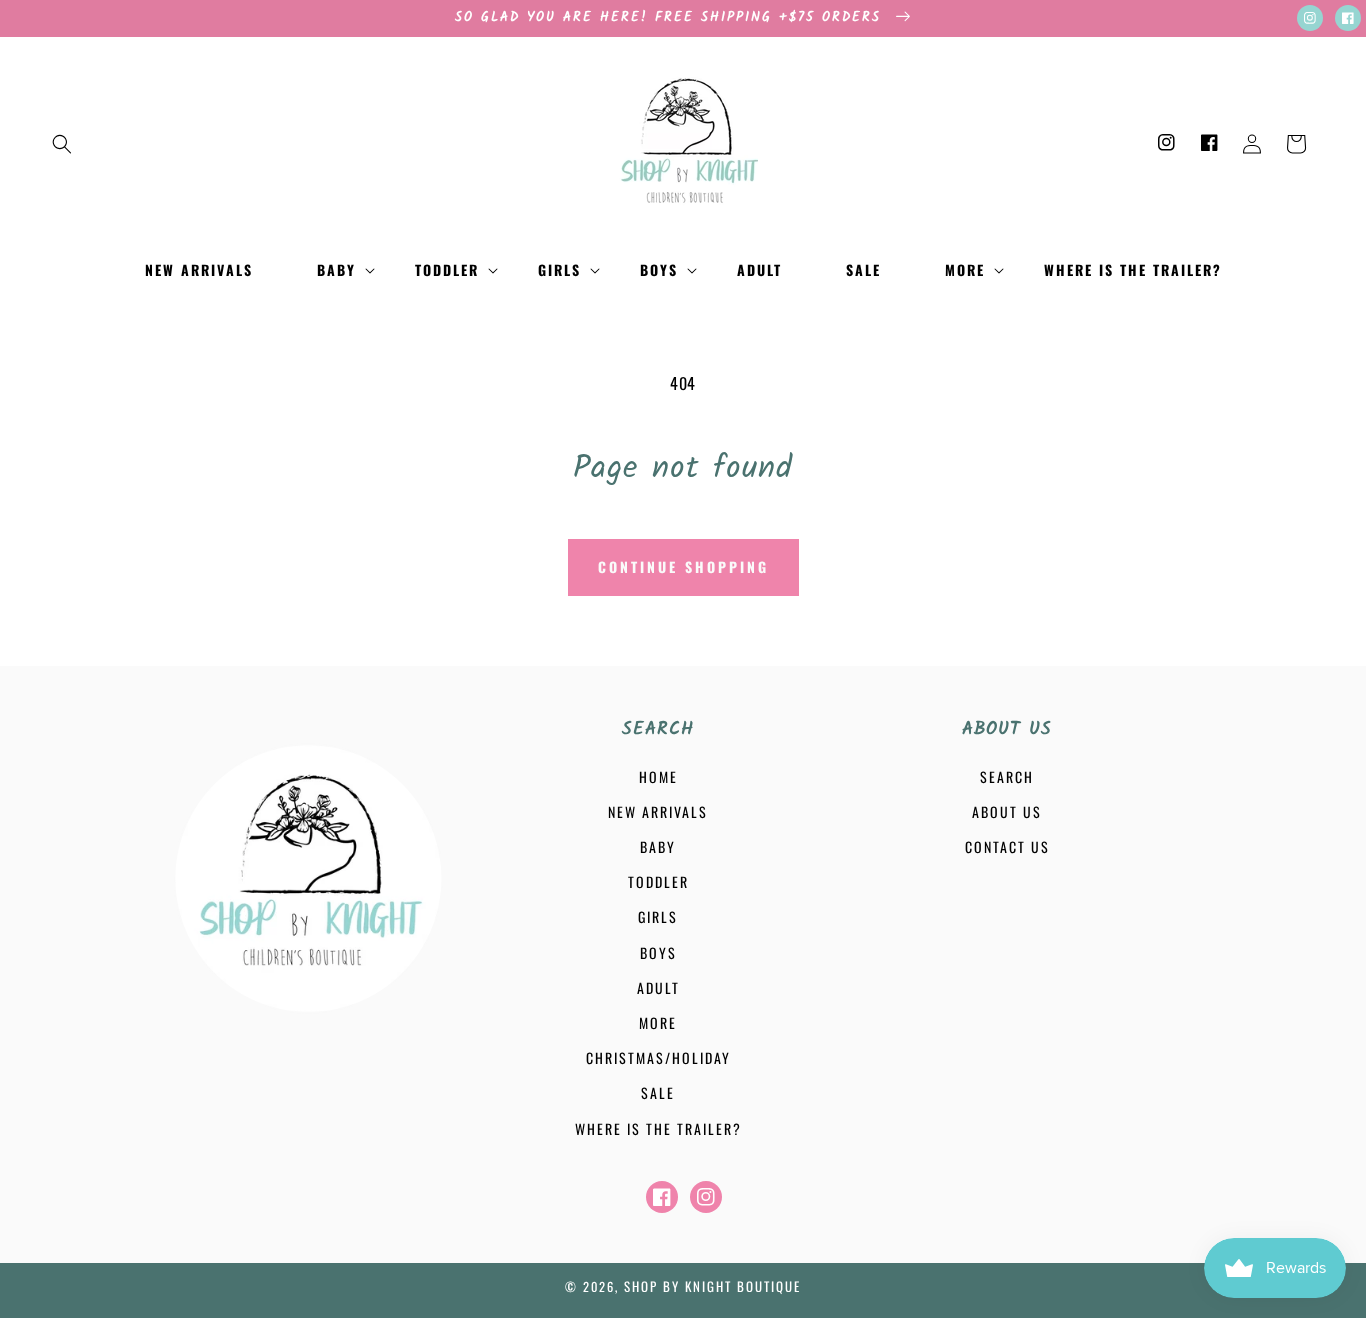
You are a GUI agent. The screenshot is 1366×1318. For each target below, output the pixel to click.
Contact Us (1007, 846)
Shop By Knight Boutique (712, 1286)
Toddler (658, 881)
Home (658, 776)
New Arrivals (658, 811)
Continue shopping (683, 566)
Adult (658, 987)
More (658, 1022)
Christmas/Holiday (658, 1057)
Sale (658, 1092)
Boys (658, 952)
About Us (1007, 811)
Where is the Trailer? (658, 1128)
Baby (658, 846)
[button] (62, 144)
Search (1007, 776)
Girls (658, 916)
